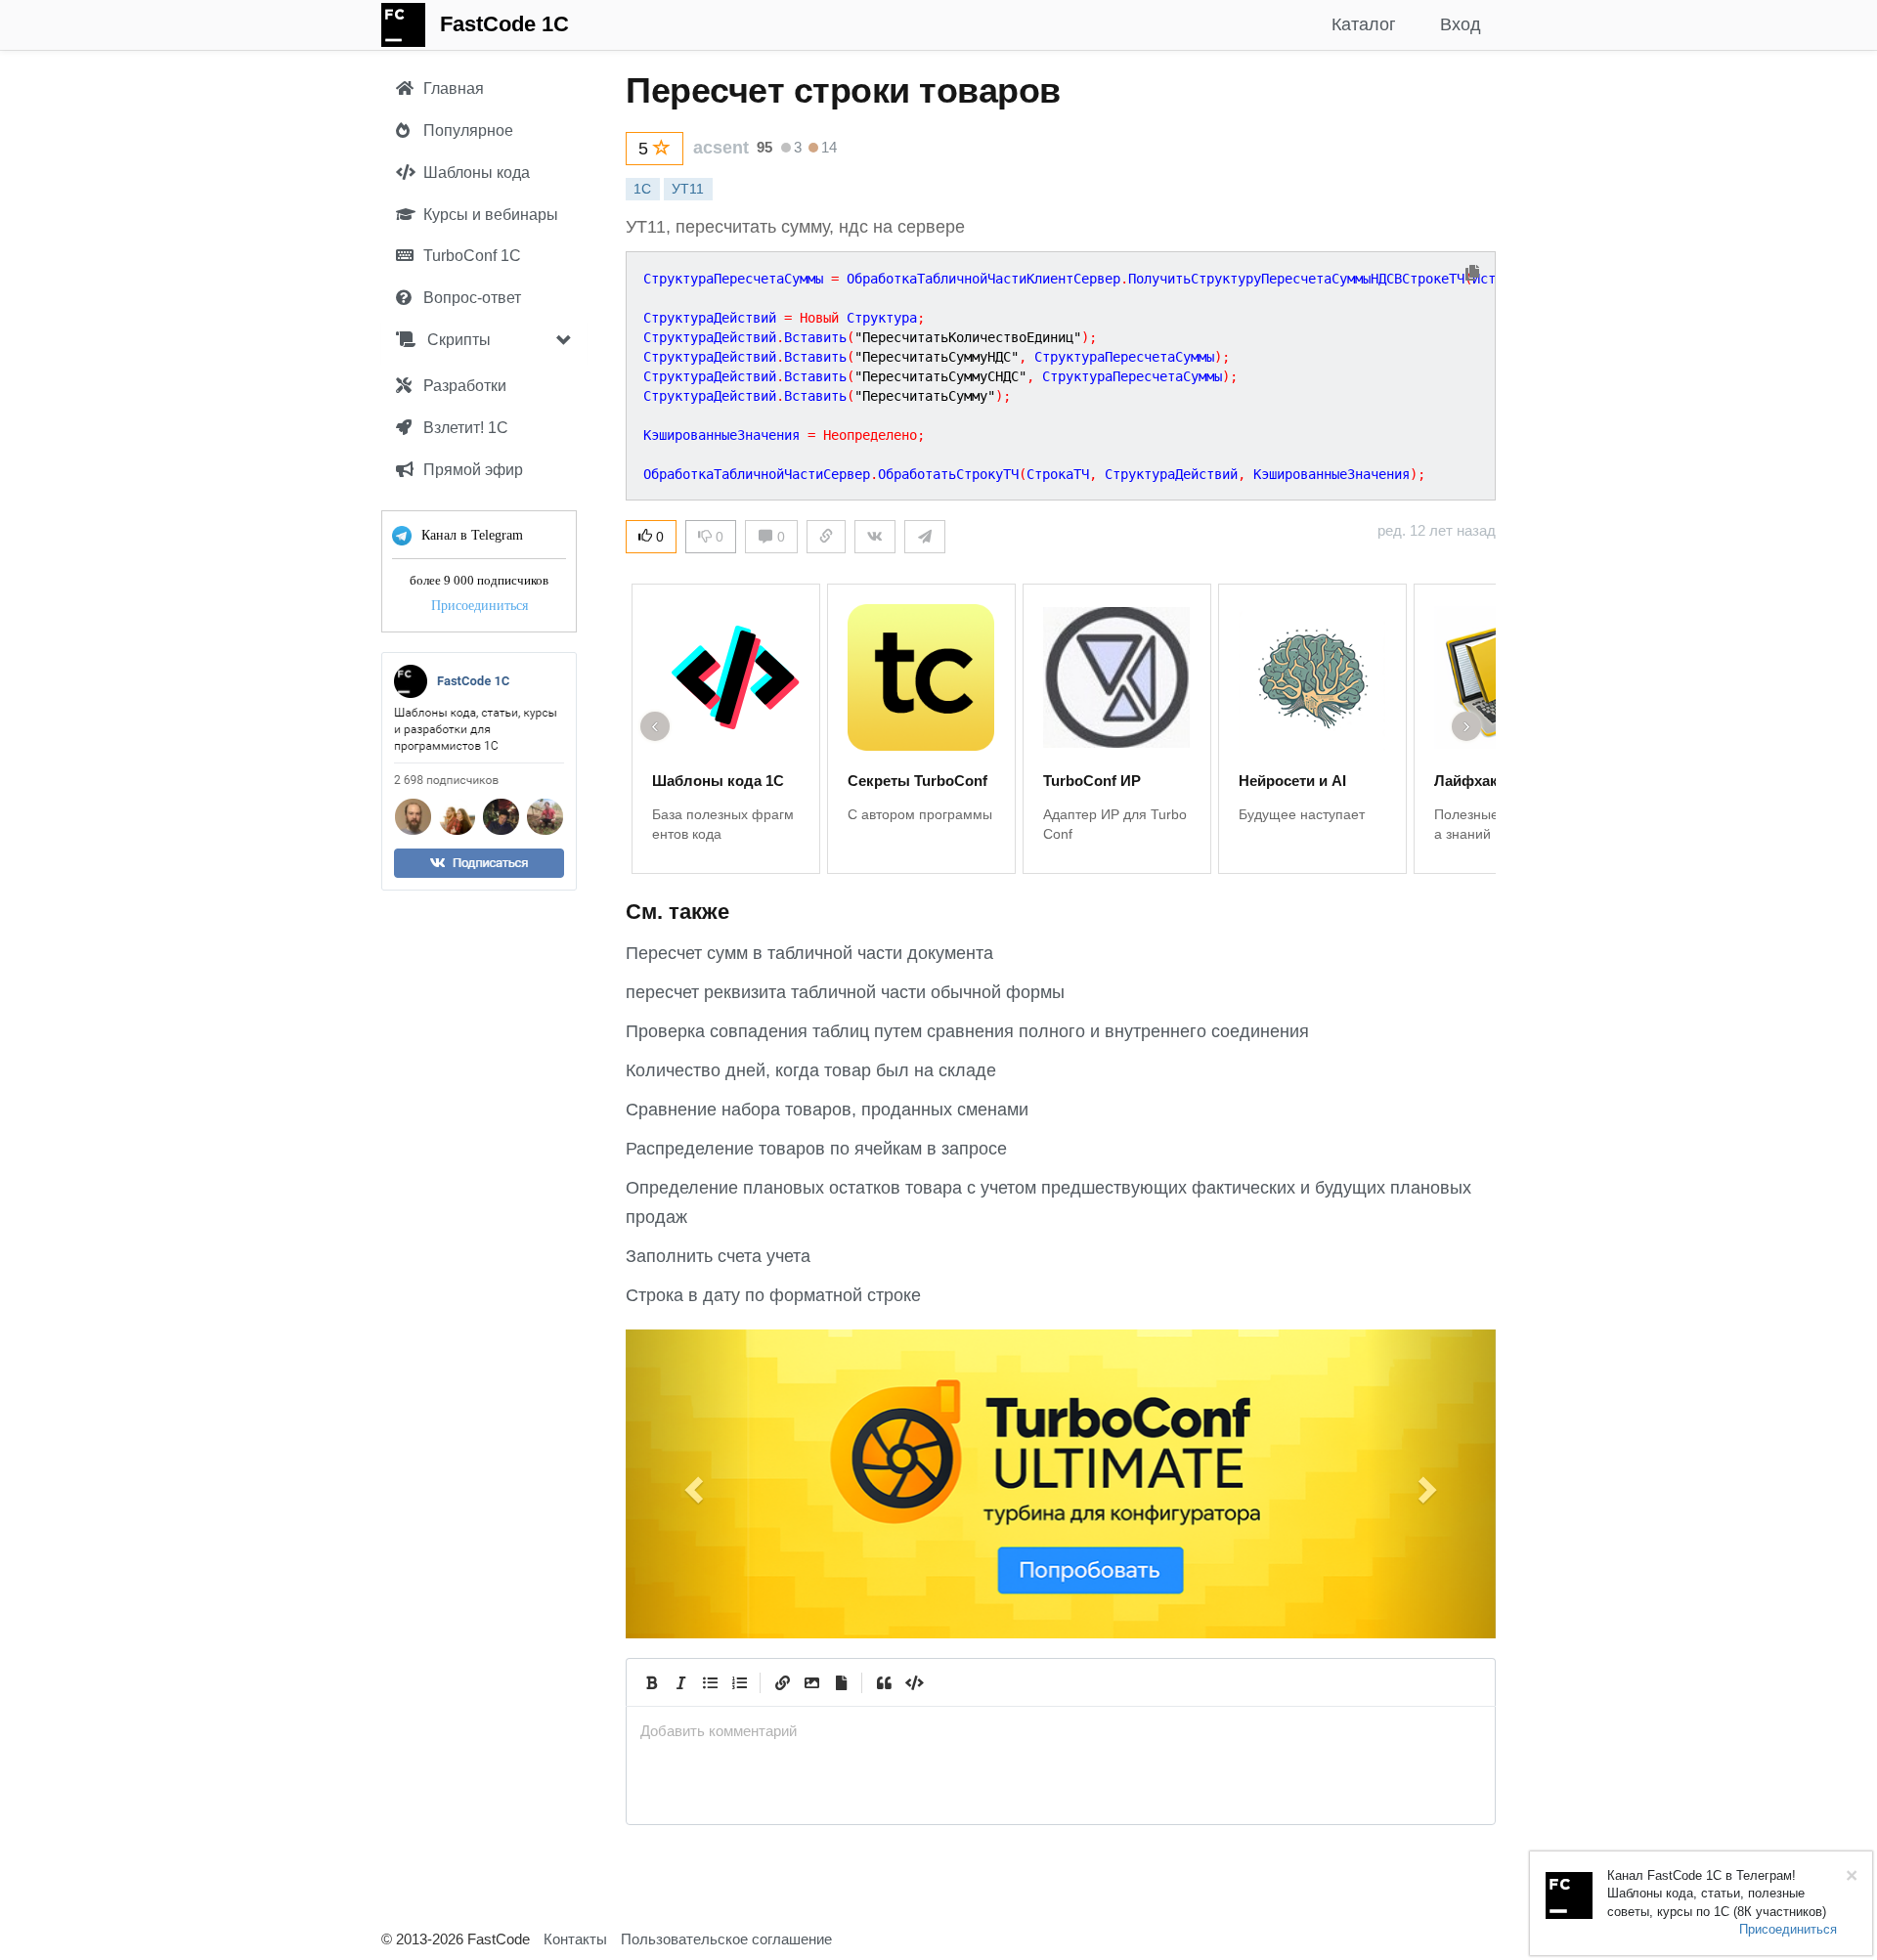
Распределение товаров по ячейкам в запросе (816, 1149)
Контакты (575, 1939)
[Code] (913, 1682)
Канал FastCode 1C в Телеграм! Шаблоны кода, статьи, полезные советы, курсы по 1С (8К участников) (1717, 1894)
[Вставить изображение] (811, 1682)
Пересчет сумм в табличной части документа (809, 953)
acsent (721, 148)
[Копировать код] (1472, 274)
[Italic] (680, 1682)
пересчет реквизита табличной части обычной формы (845, 992)
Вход (1461, 24)
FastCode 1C (504, 24)
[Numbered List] (739, 1682)
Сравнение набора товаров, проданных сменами (827, 1110)
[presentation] (1061, 1731)
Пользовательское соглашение (726, 1939)
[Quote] (884, 1682)
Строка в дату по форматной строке (773, 1295)
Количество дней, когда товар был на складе (811, 1070)
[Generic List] (710, 1682)
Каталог (1364, 24)
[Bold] (651, 1682)
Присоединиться (480, 606)
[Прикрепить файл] (841, 1682)
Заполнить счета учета (718, 1256)
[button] (691, 1484)
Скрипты (457, 340)
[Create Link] (782, 1682)
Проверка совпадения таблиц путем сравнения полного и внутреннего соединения (967, 1031)
